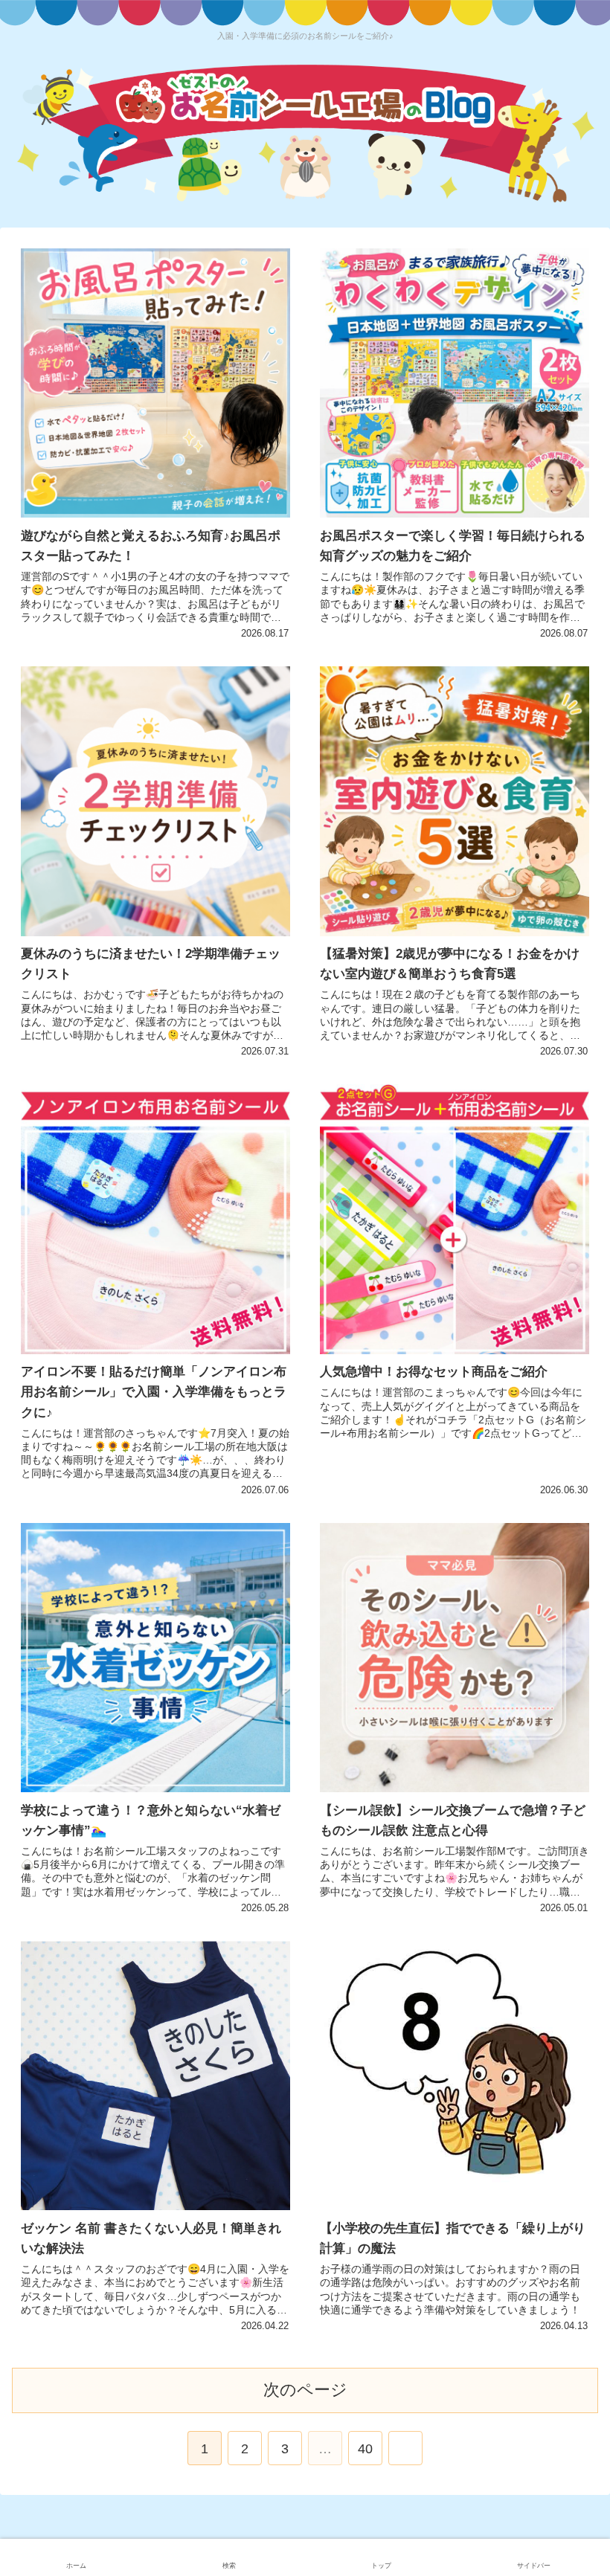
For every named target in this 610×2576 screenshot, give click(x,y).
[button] (565, 1723)
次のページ (305, 2390)
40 (365, 2449)
